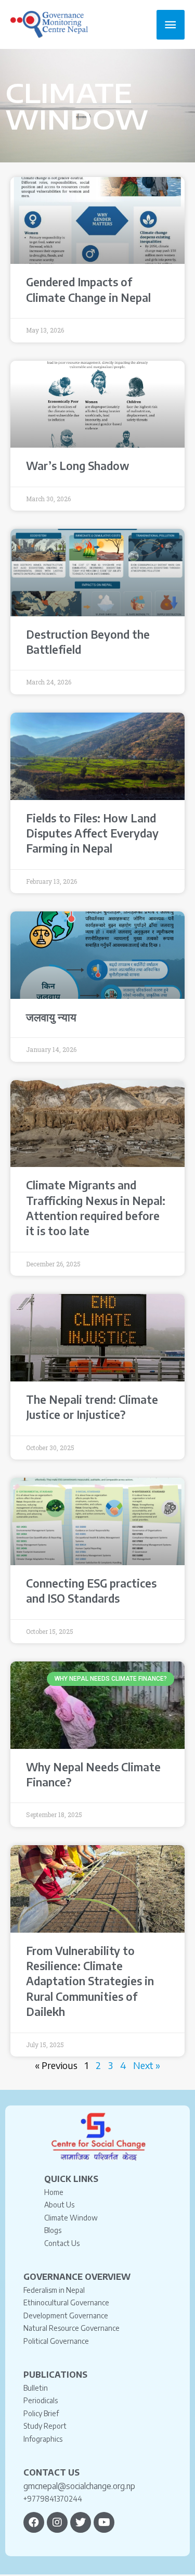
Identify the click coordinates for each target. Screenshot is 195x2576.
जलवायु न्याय (51, 1017)
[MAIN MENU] (171, 25)
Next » (147, 2065)
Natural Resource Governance (71, 2328)
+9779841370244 (53, 2499)
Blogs (53, 2230)
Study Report (45, 2426)
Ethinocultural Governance (66, 2302)
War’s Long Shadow (78, 466)
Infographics (43, 2439)
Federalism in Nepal (54, 2290)
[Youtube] (104, 2522)
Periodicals (41, 2400)
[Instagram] (57, 2522)
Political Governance (56, 2341)
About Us (59, 2205)
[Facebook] (34, 2522)
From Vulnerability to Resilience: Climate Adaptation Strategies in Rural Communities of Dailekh (90, 1981)
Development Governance (66, 2315)
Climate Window (71, 2218)
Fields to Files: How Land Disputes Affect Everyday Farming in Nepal (92, 833)
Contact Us (62, 2243)
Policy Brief (41, 2413)
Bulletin (36, 2388)
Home (54, 2192)
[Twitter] (81, 2522)
